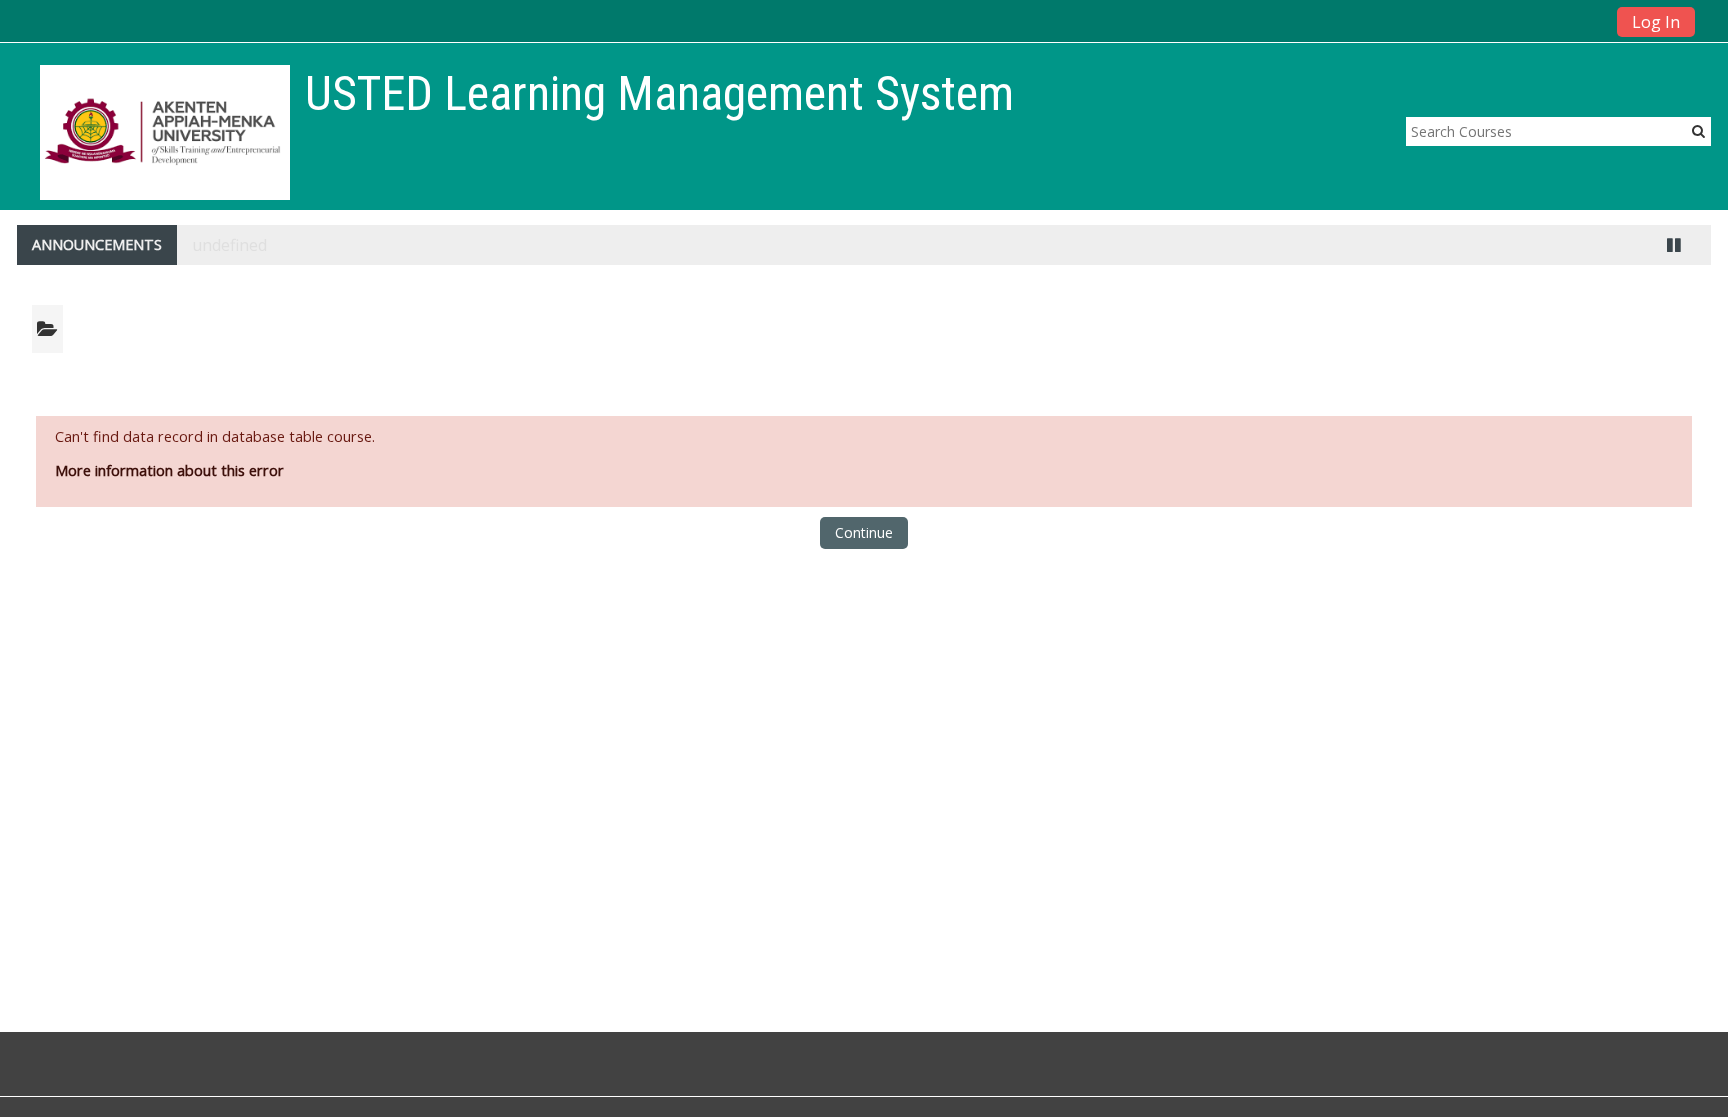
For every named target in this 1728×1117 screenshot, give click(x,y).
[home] (165, 132)
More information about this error (169, 470)
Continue (864, 532)
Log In (1656, 22)
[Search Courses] (1698, 130)
